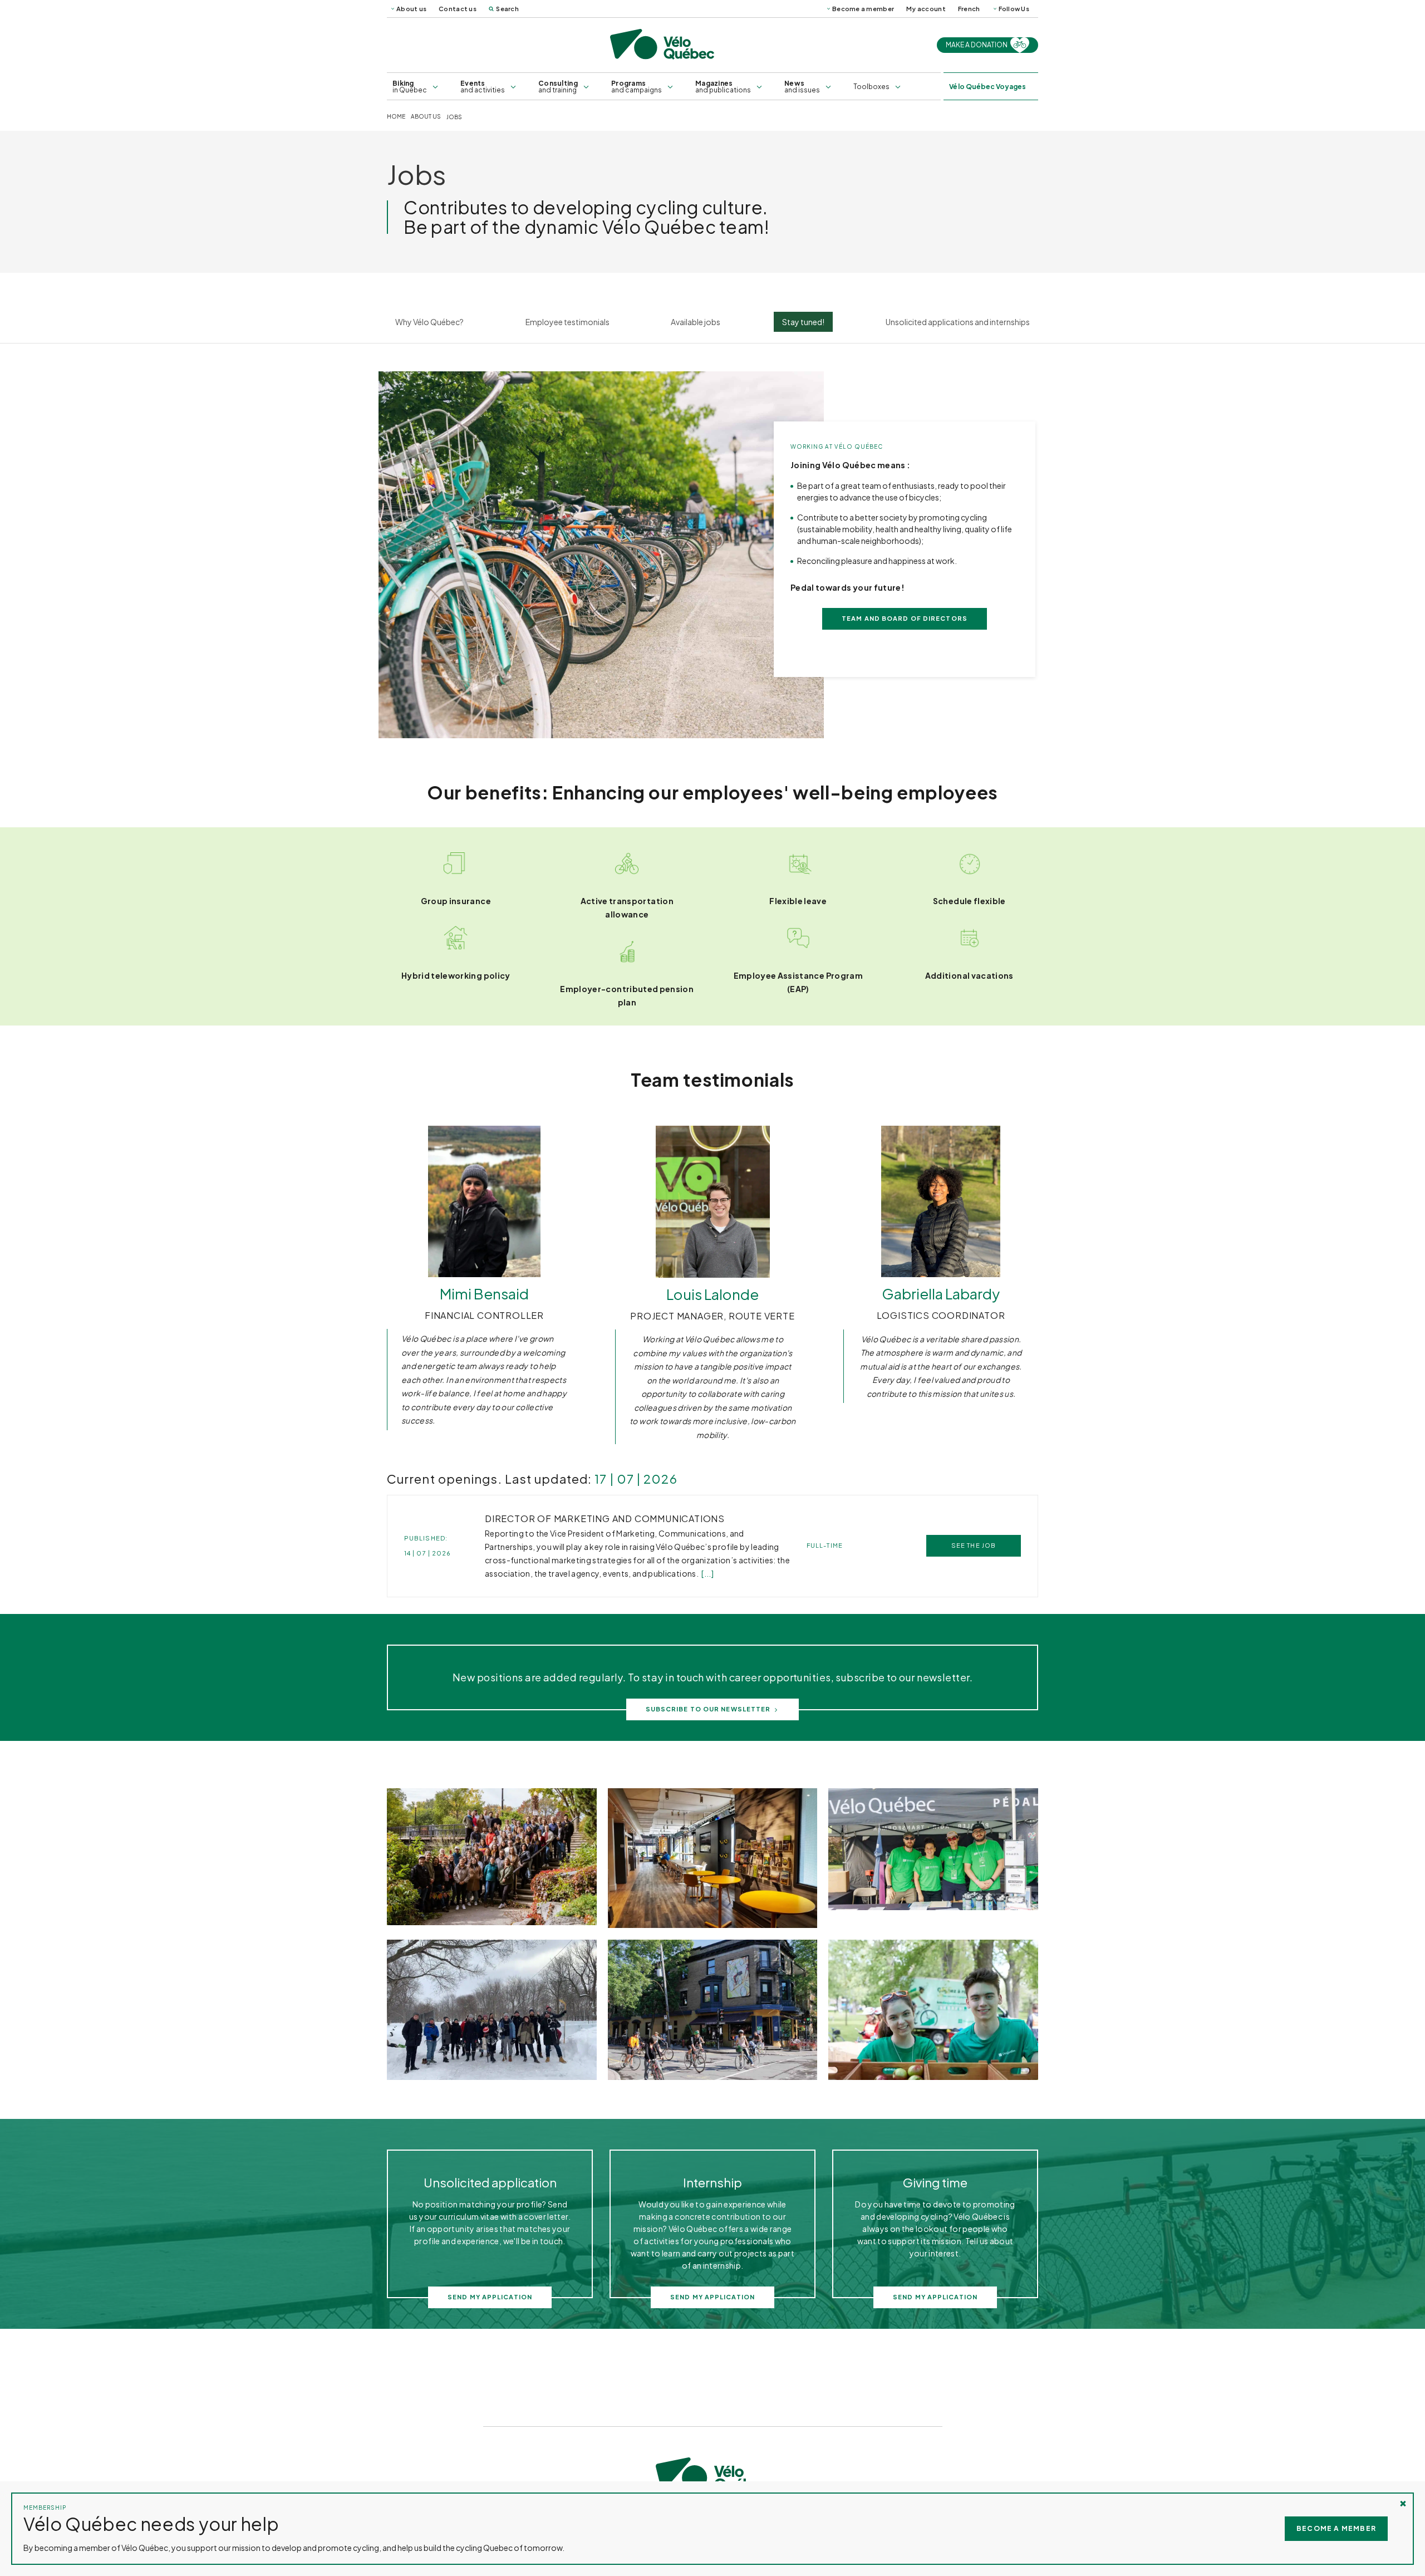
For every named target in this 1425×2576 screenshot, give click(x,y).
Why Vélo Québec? (429, 322)
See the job (974, 1545)
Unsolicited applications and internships (958, 322)
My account (926, 9)
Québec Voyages (987, 87)
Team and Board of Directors (905, 618)
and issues (802, 87)
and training (558, 87)
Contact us (458, 9)
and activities (483, 87)
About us (411, 9)
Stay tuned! (803, 322)
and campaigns (637, 87)
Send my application (490, 2297)
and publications (723, 87)
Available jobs (696, 322)
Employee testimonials (567, 322)
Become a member (863, 9)
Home (396, 117)
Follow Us (1014, 9)
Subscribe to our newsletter (708, 1709)
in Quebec (410, 87)
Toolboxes (871, 87)
